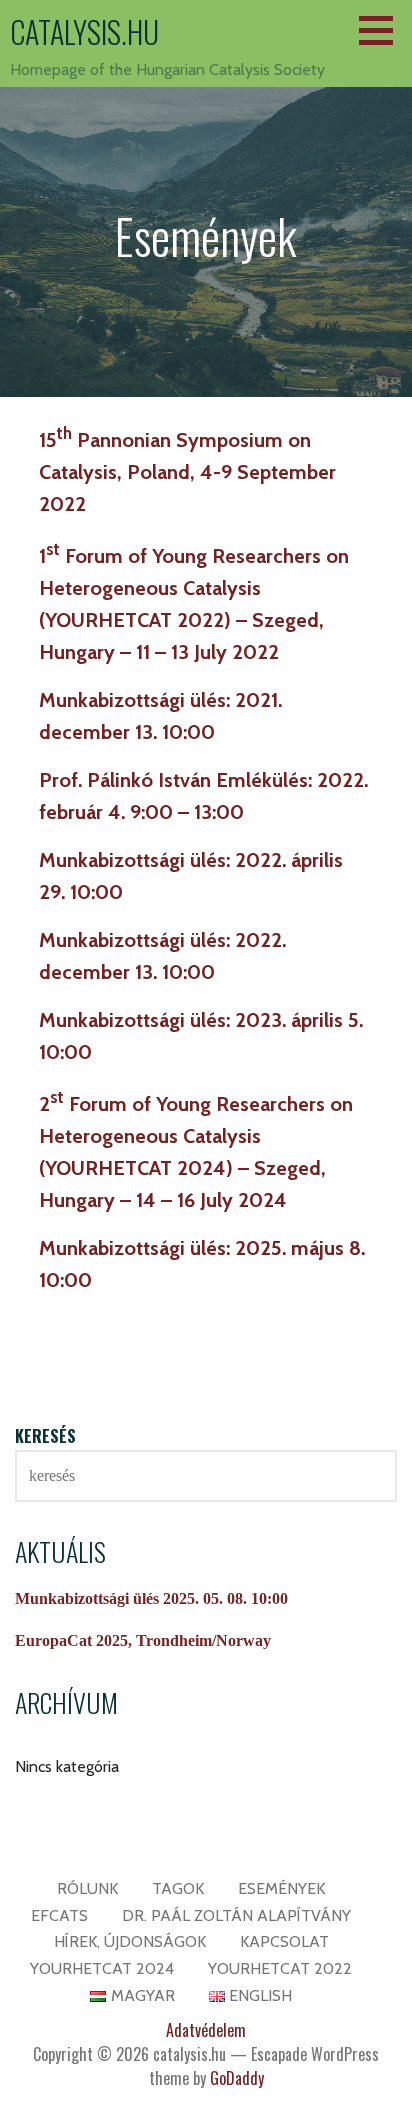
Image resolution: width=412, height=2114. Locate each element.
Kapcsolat (284, 1941)
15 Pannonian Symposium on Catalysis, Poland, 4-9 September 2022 (187, 472)
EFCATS (59, 1915)
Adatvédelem (206, 2030)
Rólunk (87, 1888)
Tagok (178, 1888)
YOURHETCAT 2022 (280, 1968)
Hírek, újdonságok (130, 1941)
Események (281, 1888)
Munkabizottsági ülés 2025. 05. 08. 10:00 (151, 1598)
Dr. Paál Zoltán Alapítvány (236, 1915)
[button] (383, 30)
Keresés (45, 1436)
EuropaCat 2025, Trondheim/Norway (143, 1640)
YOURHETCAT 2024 (102, 1968)
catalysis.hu (84, 31)
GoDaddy (237, 2078)
